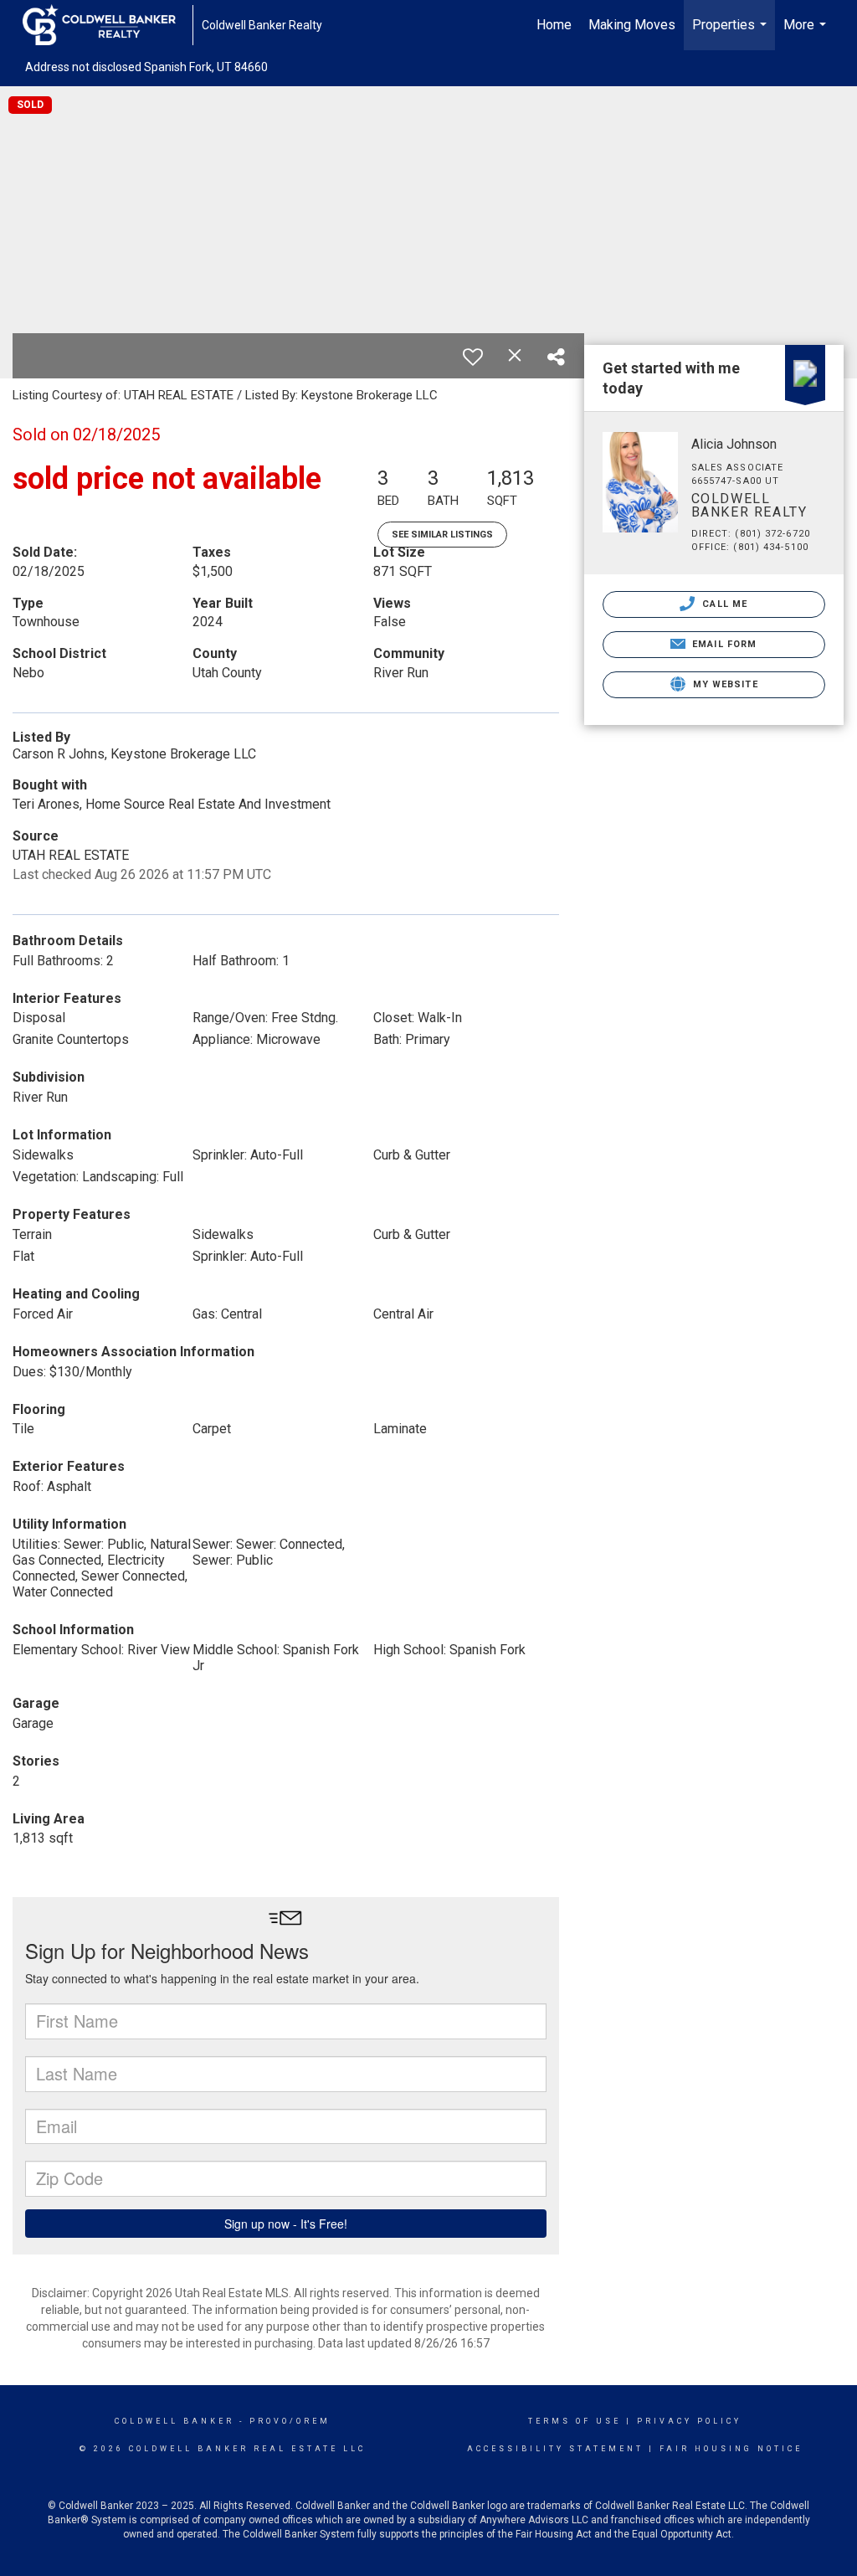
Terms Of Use (575, 2421)
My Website (724, 684)
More (807, 33)
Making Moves (632, 25)
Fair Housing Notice (731, 2449)
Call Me (723, 604)
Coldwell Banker (174, 2421)
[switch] (473, 357)
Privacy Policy (689, 2421)
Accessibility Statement (555, 2449)
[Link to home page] (108, 25)
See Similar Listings (442, 535)
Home (554, 25)
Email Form (723, 644)
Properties (731, 33)
